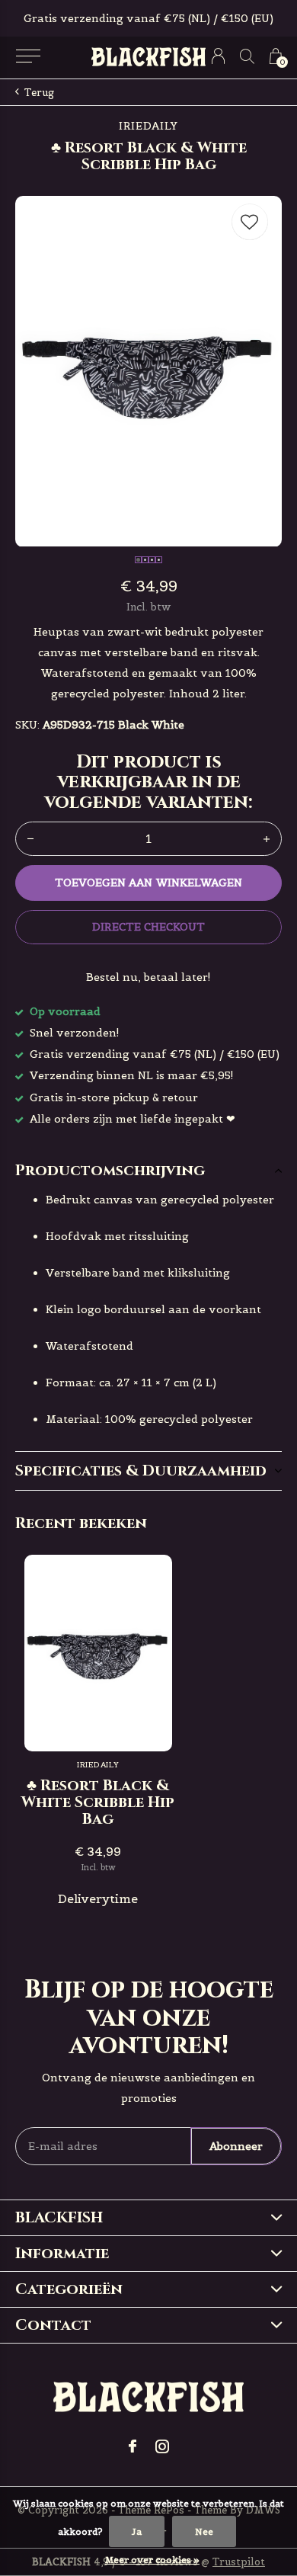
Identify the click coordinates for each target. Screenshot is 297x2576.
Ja (137, 2531)
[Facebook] (133, 2446)
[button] (28, 56)
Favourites (250, 222)
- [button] (30, 839)
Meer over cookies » (152, 2560)
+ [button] (267, 839)
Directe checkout (148, 927)
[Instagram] (162, 2446)
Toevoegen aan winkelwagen (148, 883)
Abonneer (236, 2146)
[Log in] (218, 56)
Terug (39, 93)
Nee (204, 2531)
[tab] (148, 1171)
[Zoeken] (247, 56)
